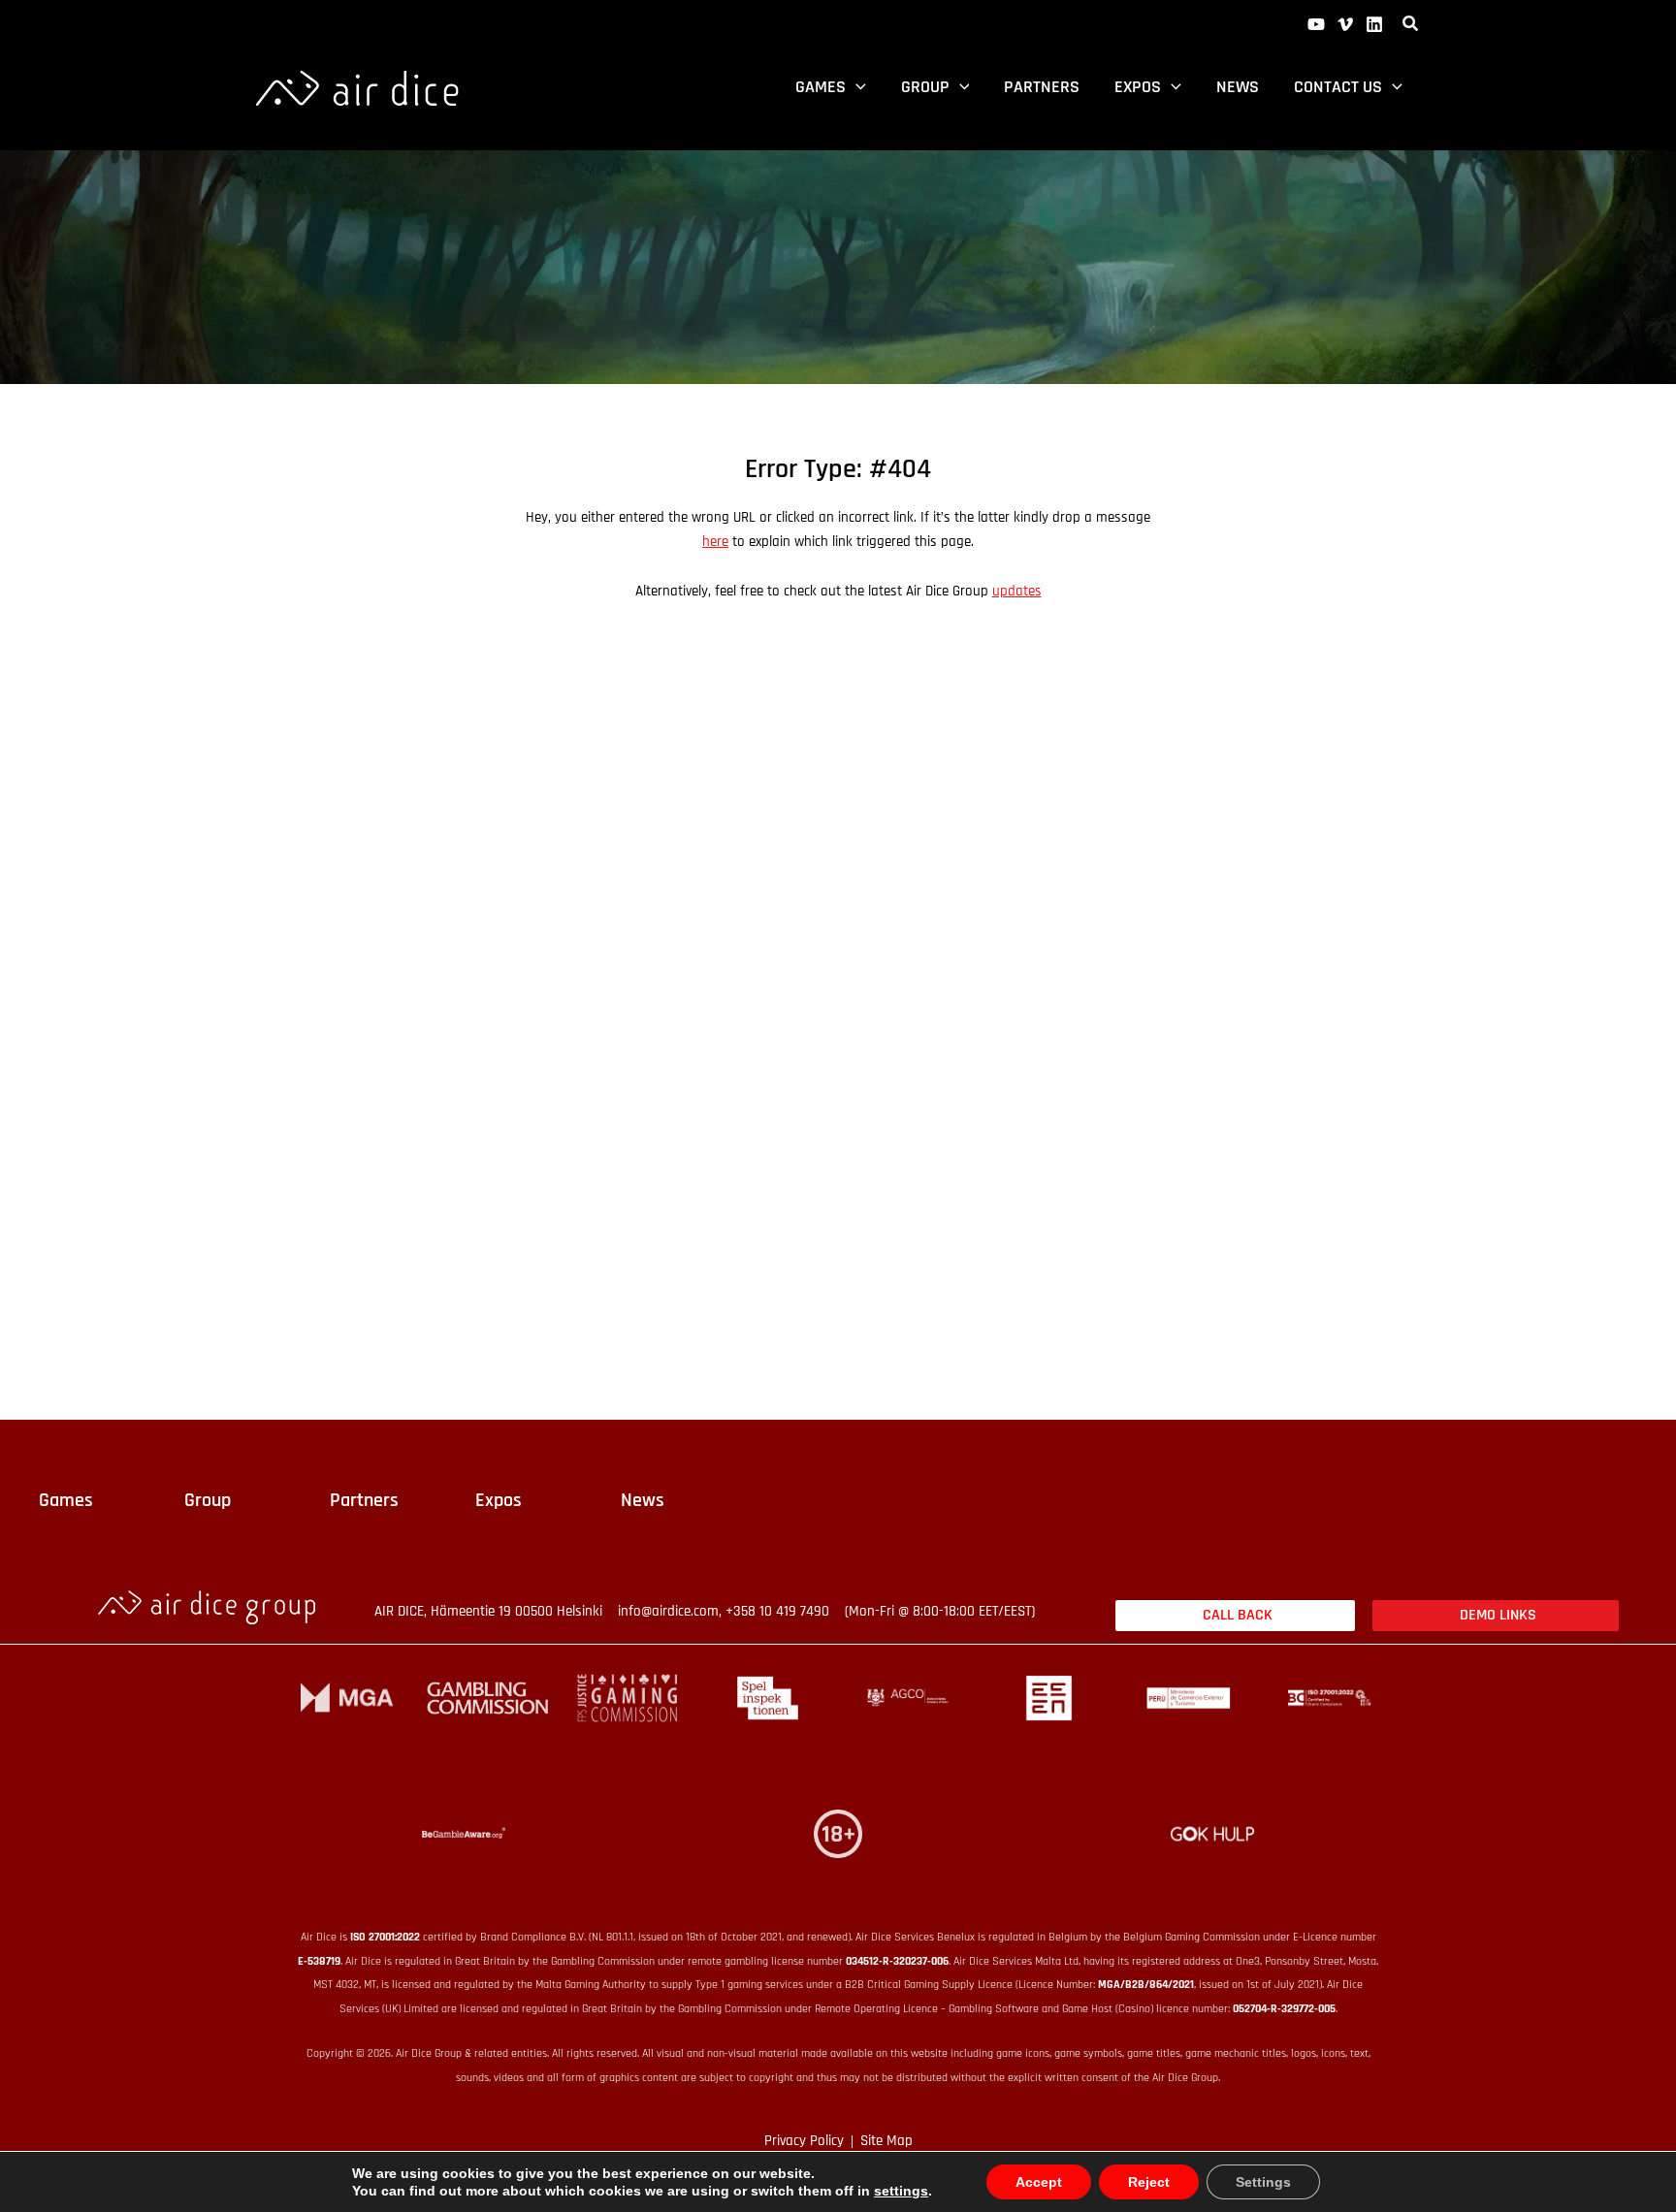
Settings (1263, 2182)
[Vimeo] (1345, 24)
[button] (1411, 27)
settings (901, 2191)
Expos (1138, 87)
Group (925, 87)
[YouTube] (1316, 24)
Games (821, 87)
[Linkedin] (1374, 24)
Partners (1042, 87)
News (1238, 87)
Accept (1039, 2182)
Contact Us (1338, 87)
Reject (1149, 2182)
